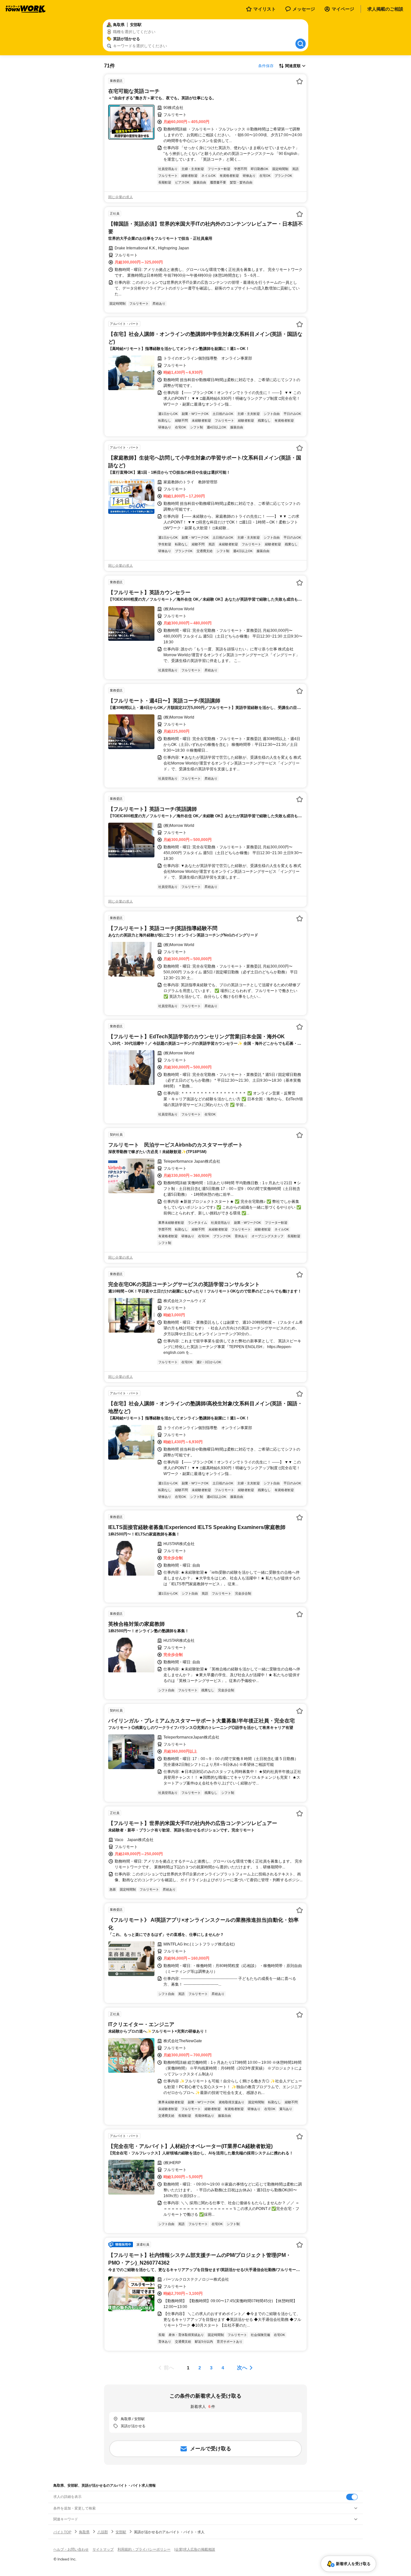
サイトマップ (103, 2549)
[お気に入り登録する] (300, 81)
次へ (242, 2368)
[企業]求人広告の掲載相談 (195, 2549)
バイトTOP (62, 2532)
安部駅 (121, 2532)
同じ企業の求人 (121, 197)
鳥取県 (84, 2532)
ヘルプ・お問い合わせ (71, 2549)
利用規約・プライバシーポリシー (144, 2549)
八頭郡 (103, 2532)
